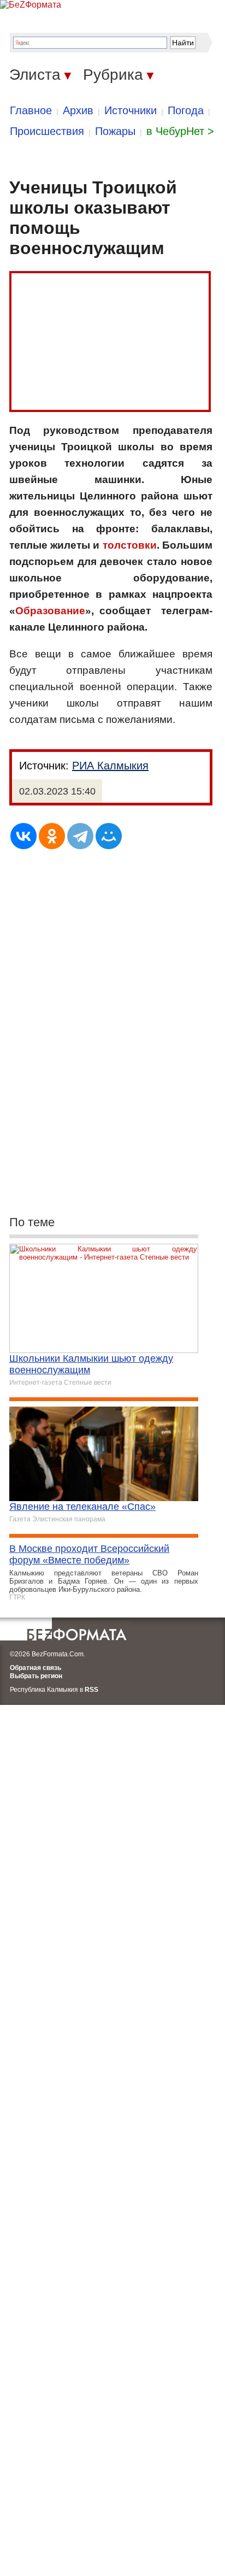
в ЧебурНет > (180, 131)
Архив (78, 110)
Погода (186, 110)
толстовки (130, 545)
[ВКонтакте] (23, 836)
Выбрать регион (36, 1676)
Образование (50, 611)
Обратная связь (35, 1668)
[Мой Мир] (109, 836)
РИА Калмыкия (110, 766)
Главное (31, 110)
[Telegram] (80, 836)
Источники (131, 110)
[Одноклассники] (52, 836)
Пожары (115, 131)
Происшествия (47, 131)
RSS (91, 1690)
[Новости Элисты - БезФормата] (31, 5)
